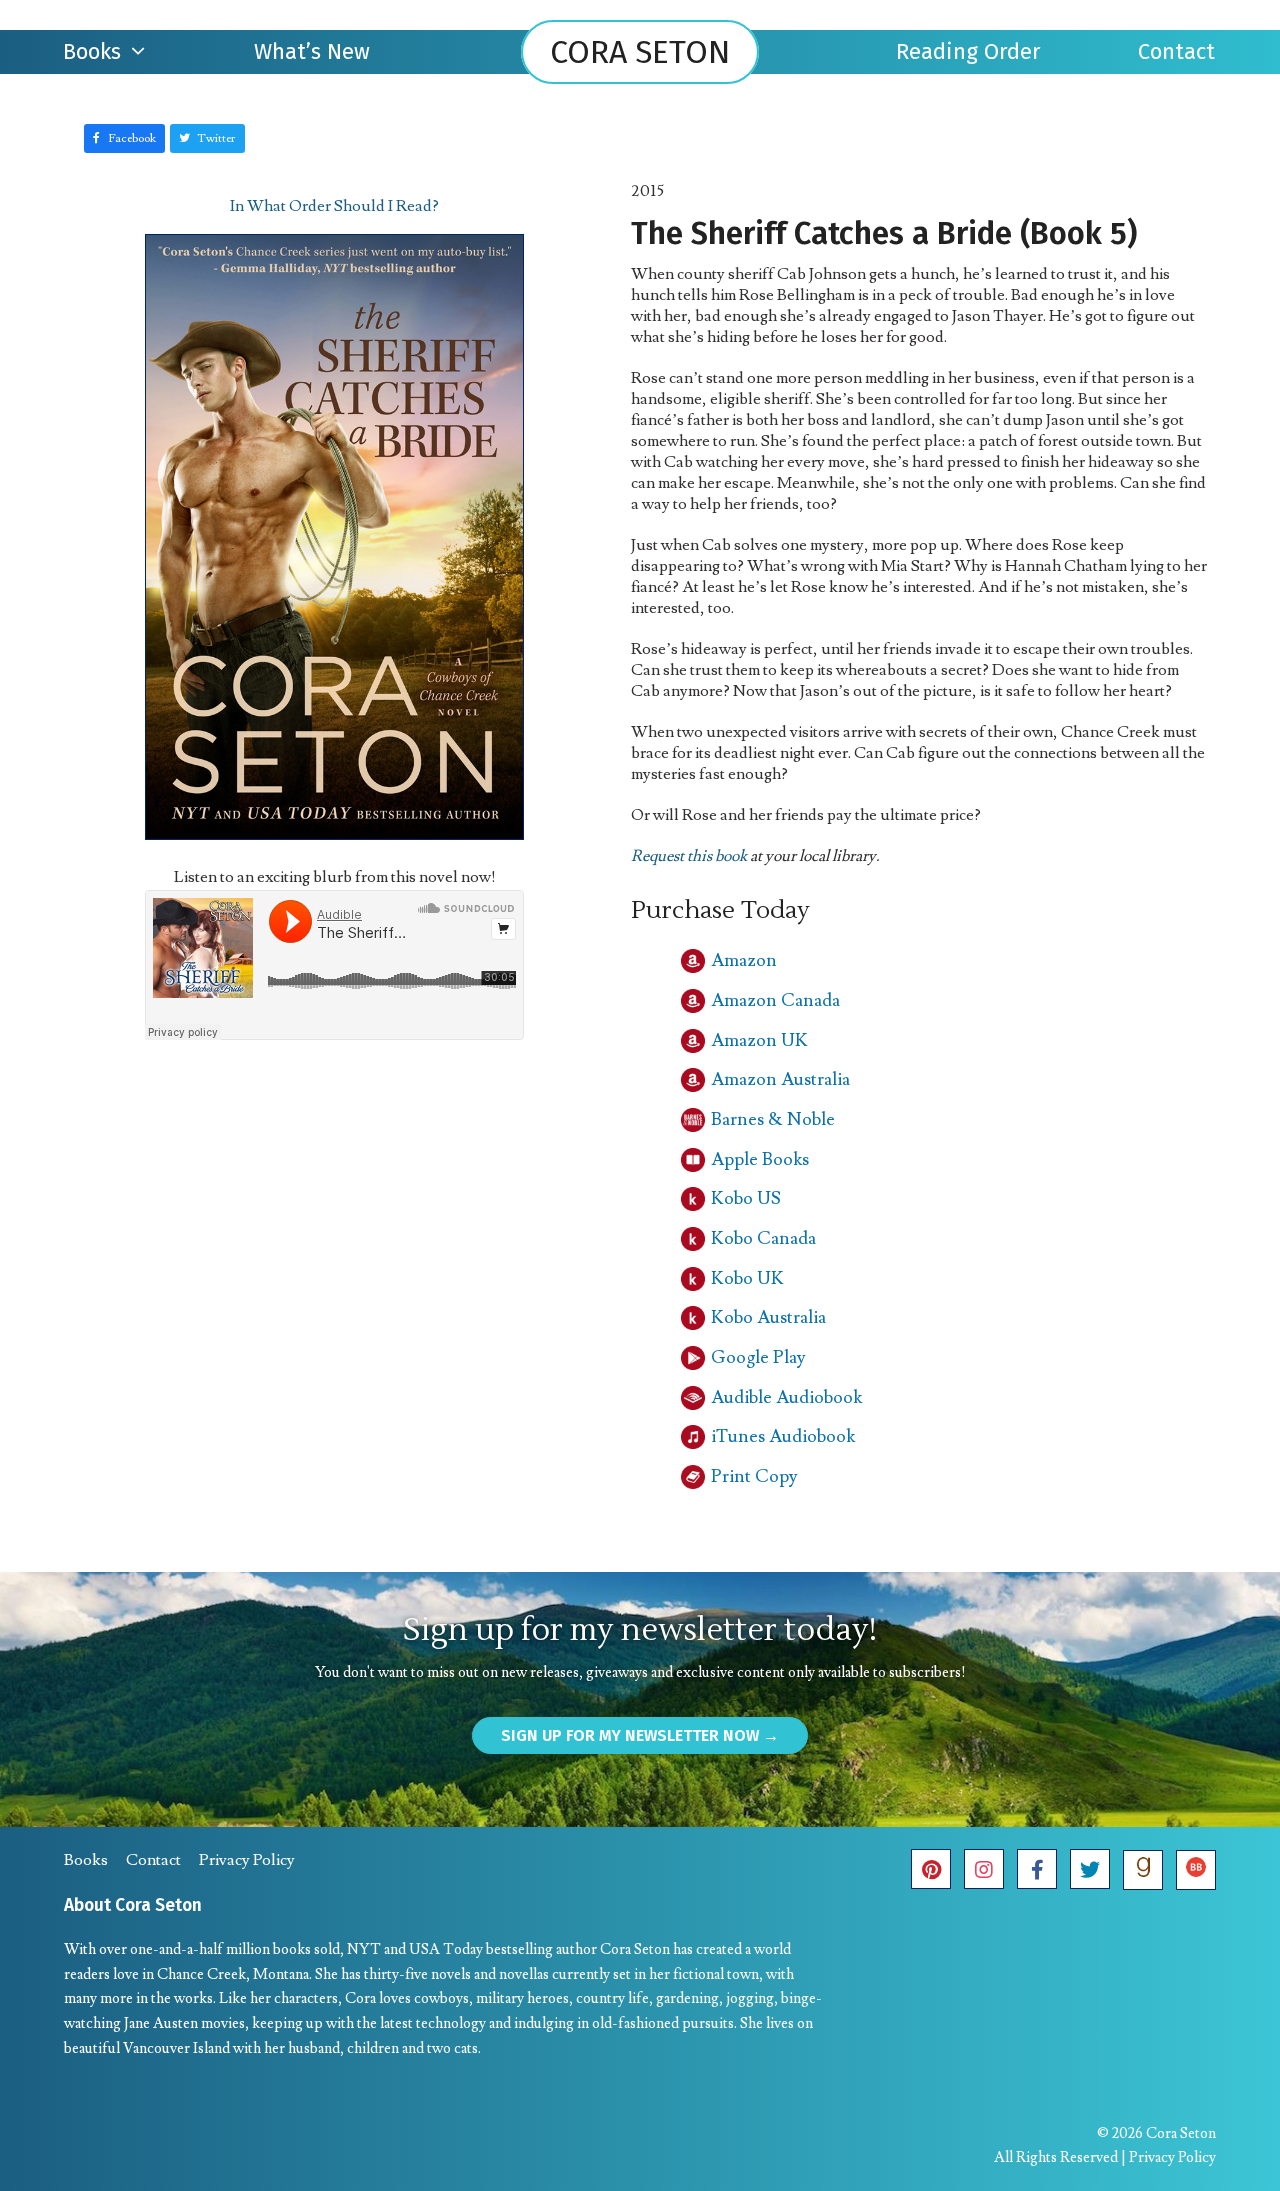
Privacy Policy (247, 1860)
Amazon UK (759, 1040)
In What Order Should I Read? (334, 206)
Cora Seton (640, 52)
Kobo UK (747, 1278)
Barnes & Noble (773, 1119)
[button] (124, 138)
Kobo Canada (763, 1238)
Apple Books (760, 1159)
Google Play (758, 1357)
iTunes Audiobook (783, 1436)
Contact (153, 1860)
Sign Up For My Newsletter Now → (640, 1735)
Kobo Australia (768, 1317)
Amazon (744, 960)
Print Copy (754, 1476)
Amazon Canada (775, 1000)
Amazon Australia (780, 1079)
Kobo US (746, 1198)
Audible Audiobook (786, 1397)
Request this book (689, 856)
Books (86, 1860)
